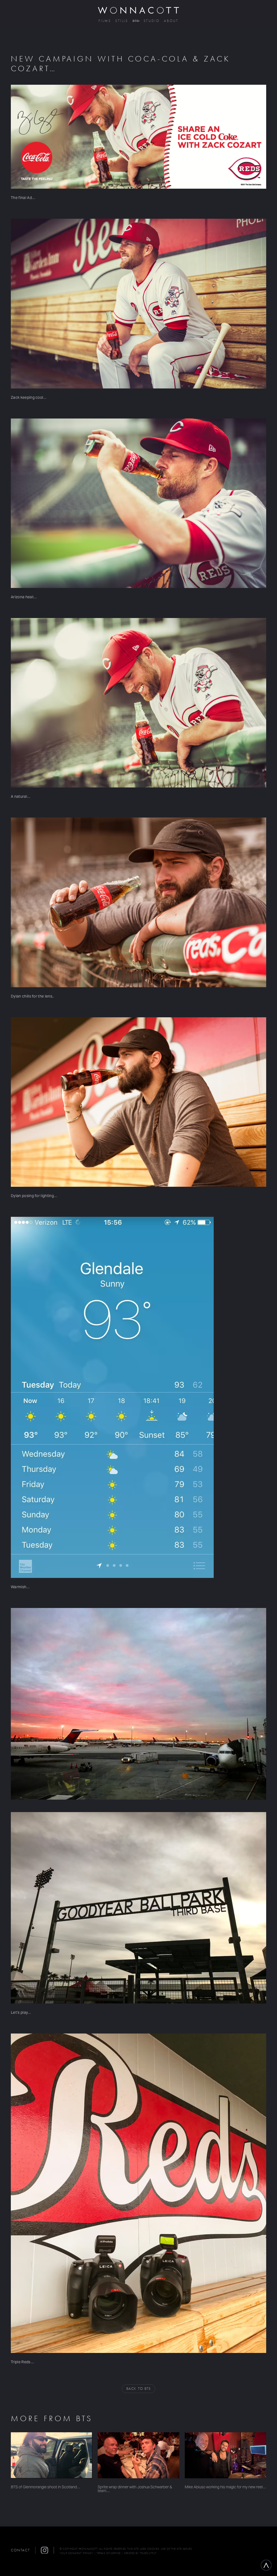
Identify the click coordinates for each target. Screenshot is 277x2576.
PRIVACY (88, 2553)
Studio (152, 21)
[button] (47, 2550)
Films (105, 21)
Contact (20, 2550)
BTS (136, 21)
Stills (122, 21)
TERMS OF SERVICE (109, 2553)
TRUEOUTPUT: (149, 2553)
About (171, 21)
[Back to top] (266, 2565)
